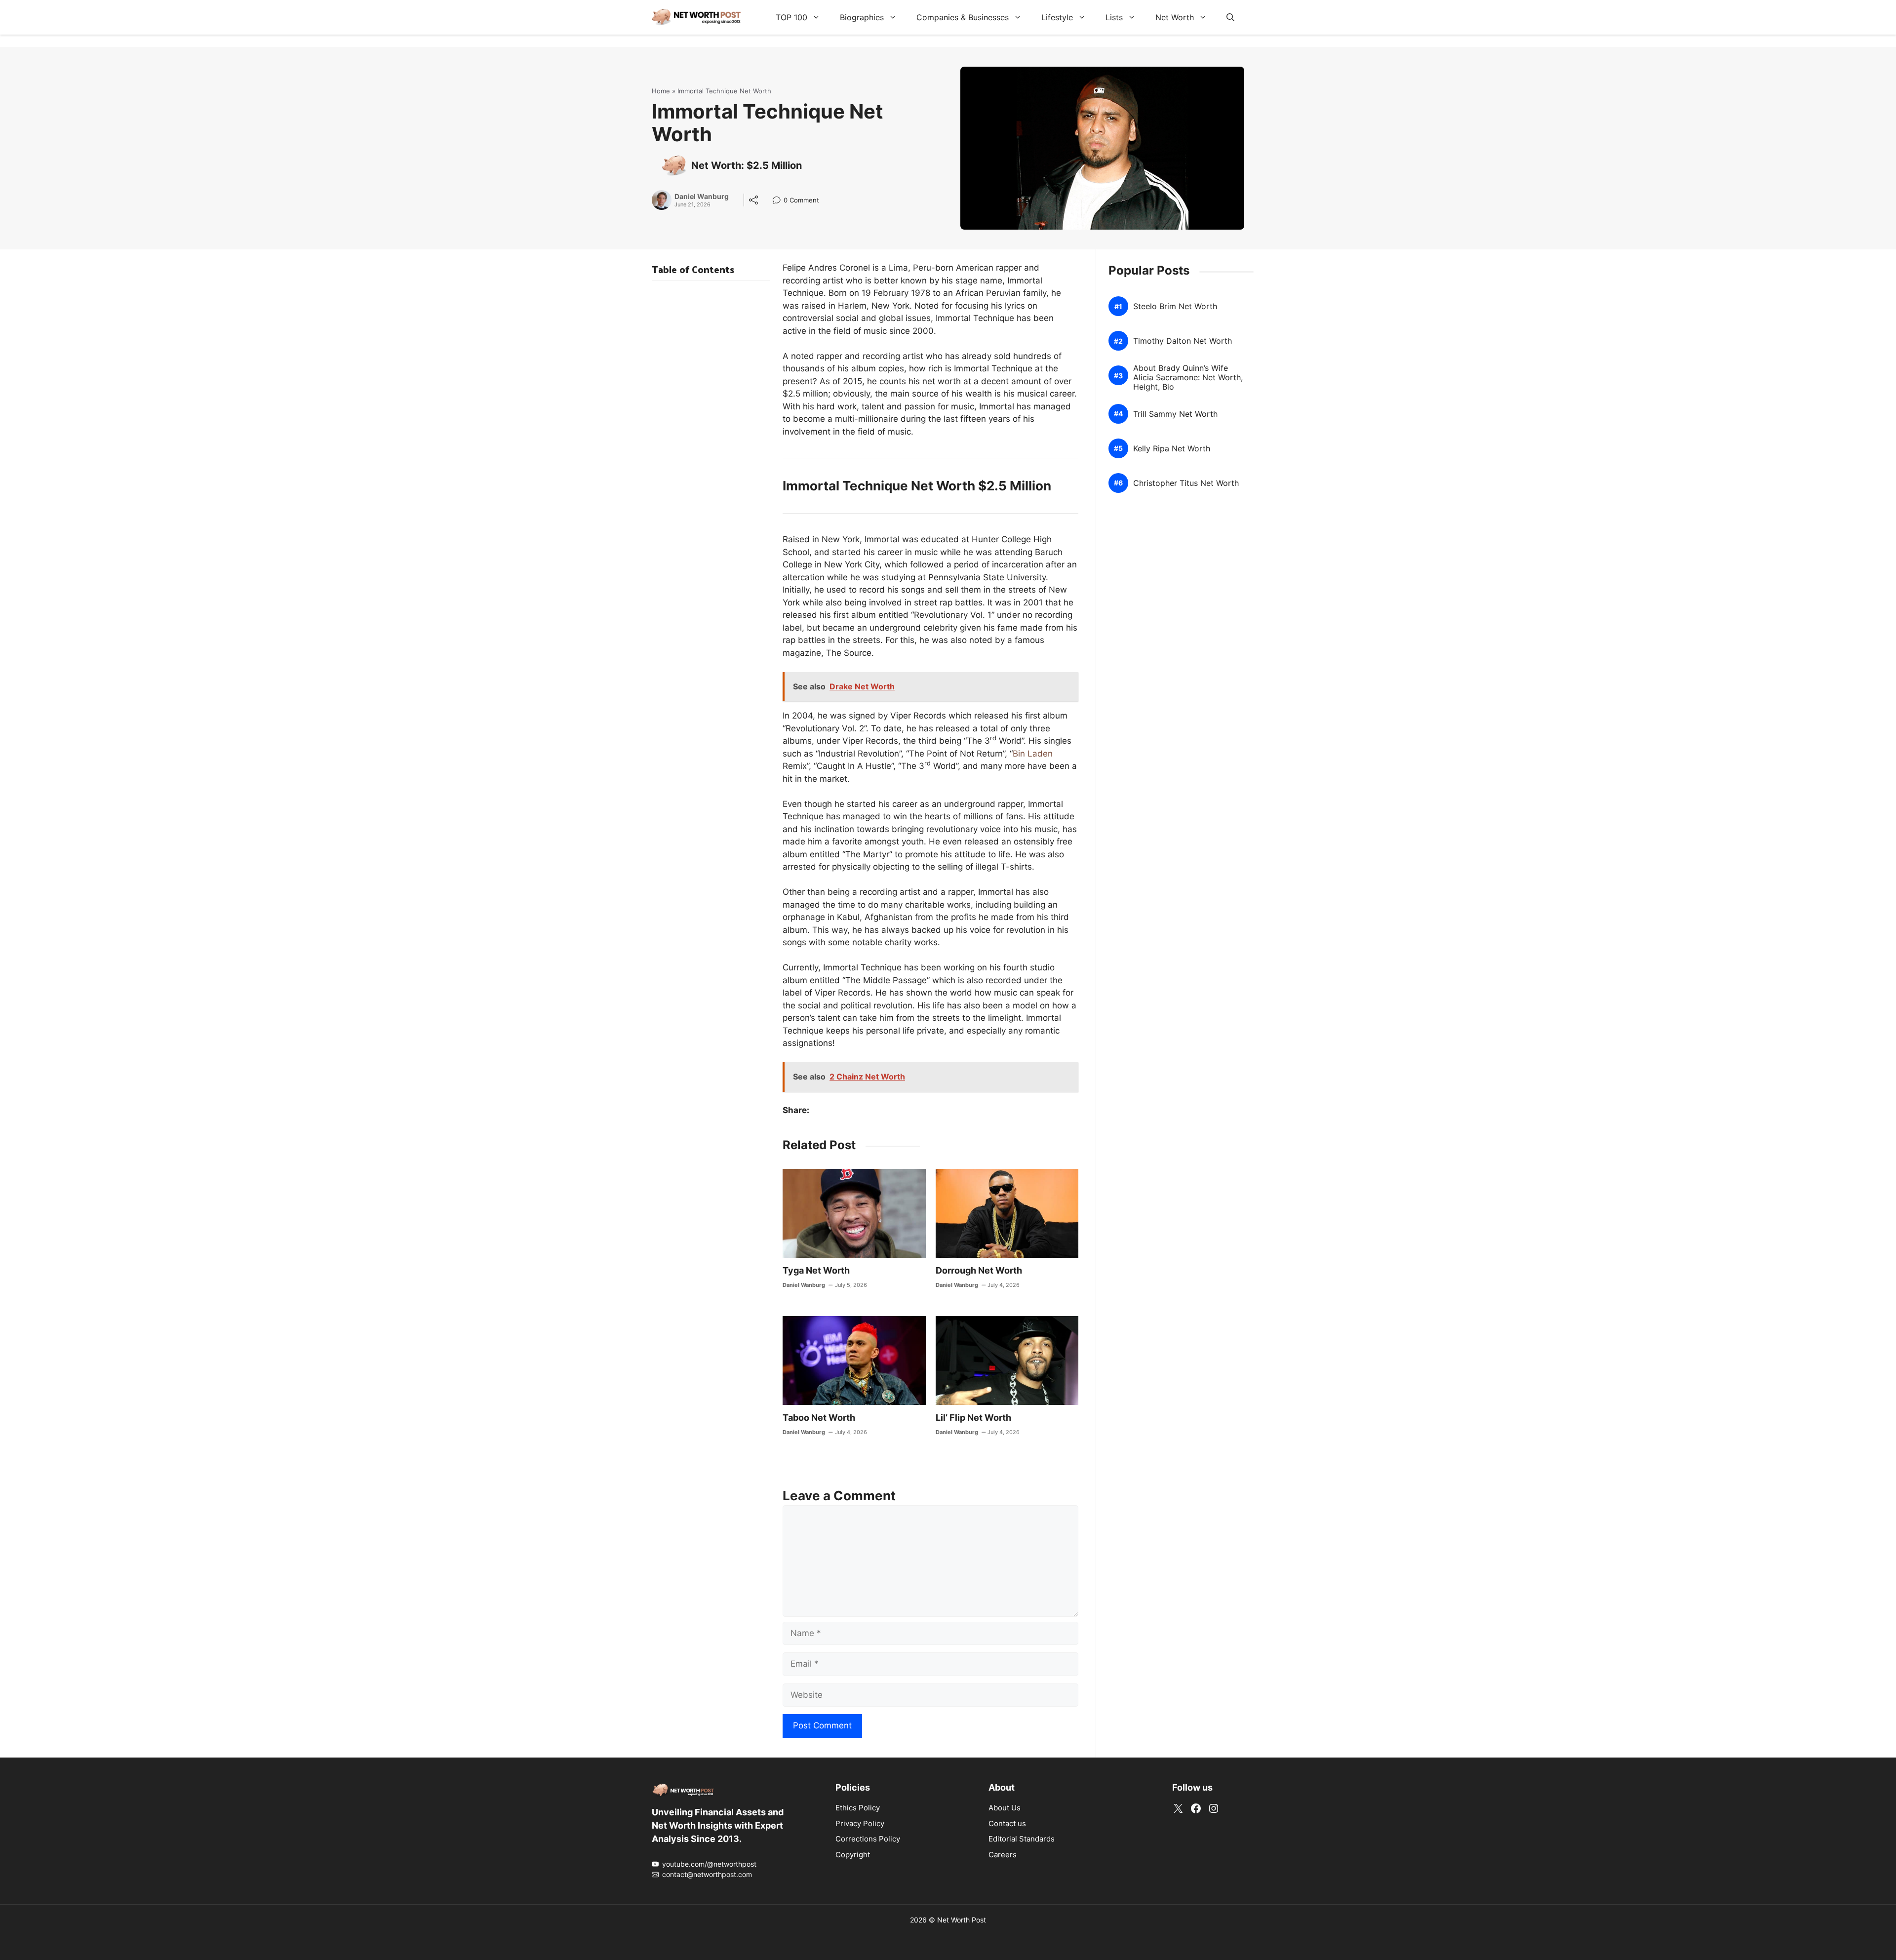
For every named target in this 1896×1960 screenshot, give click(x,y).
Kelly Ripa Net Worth (1172, 449)
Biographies (862, 17)
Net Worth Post (962, 1920)
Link (779, 201)
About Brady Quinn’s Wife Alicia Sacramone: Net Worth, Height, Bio (1188, 378)
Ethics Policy (858, 1808)
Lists (1114, 17)
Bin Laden (1033, 754)
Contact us (1007, 1823)
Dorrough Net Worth (979, 1270)
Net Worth (1175, 17)
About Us (1005, 1808)
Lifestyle (1057, 17)
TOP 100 (791, 17)
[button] (1230, 17)
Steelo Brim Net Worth (1175, 306)
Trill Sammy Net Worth (1175, 414)
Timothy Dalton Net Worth (1183, 341)
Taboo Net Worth (819, 1418)
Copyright (853, 1855)
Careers (1003, 1855)
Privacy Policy (860, 1823)
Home (661, 91)
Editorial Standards (1022, 1839)
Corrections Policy (868, 1839)
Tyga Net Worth (816, 1270)
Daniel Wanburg (702, 197)
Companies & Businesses (963, 17)
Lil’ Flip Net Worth (973, 1418)
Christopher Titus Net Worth (1186, 483)
